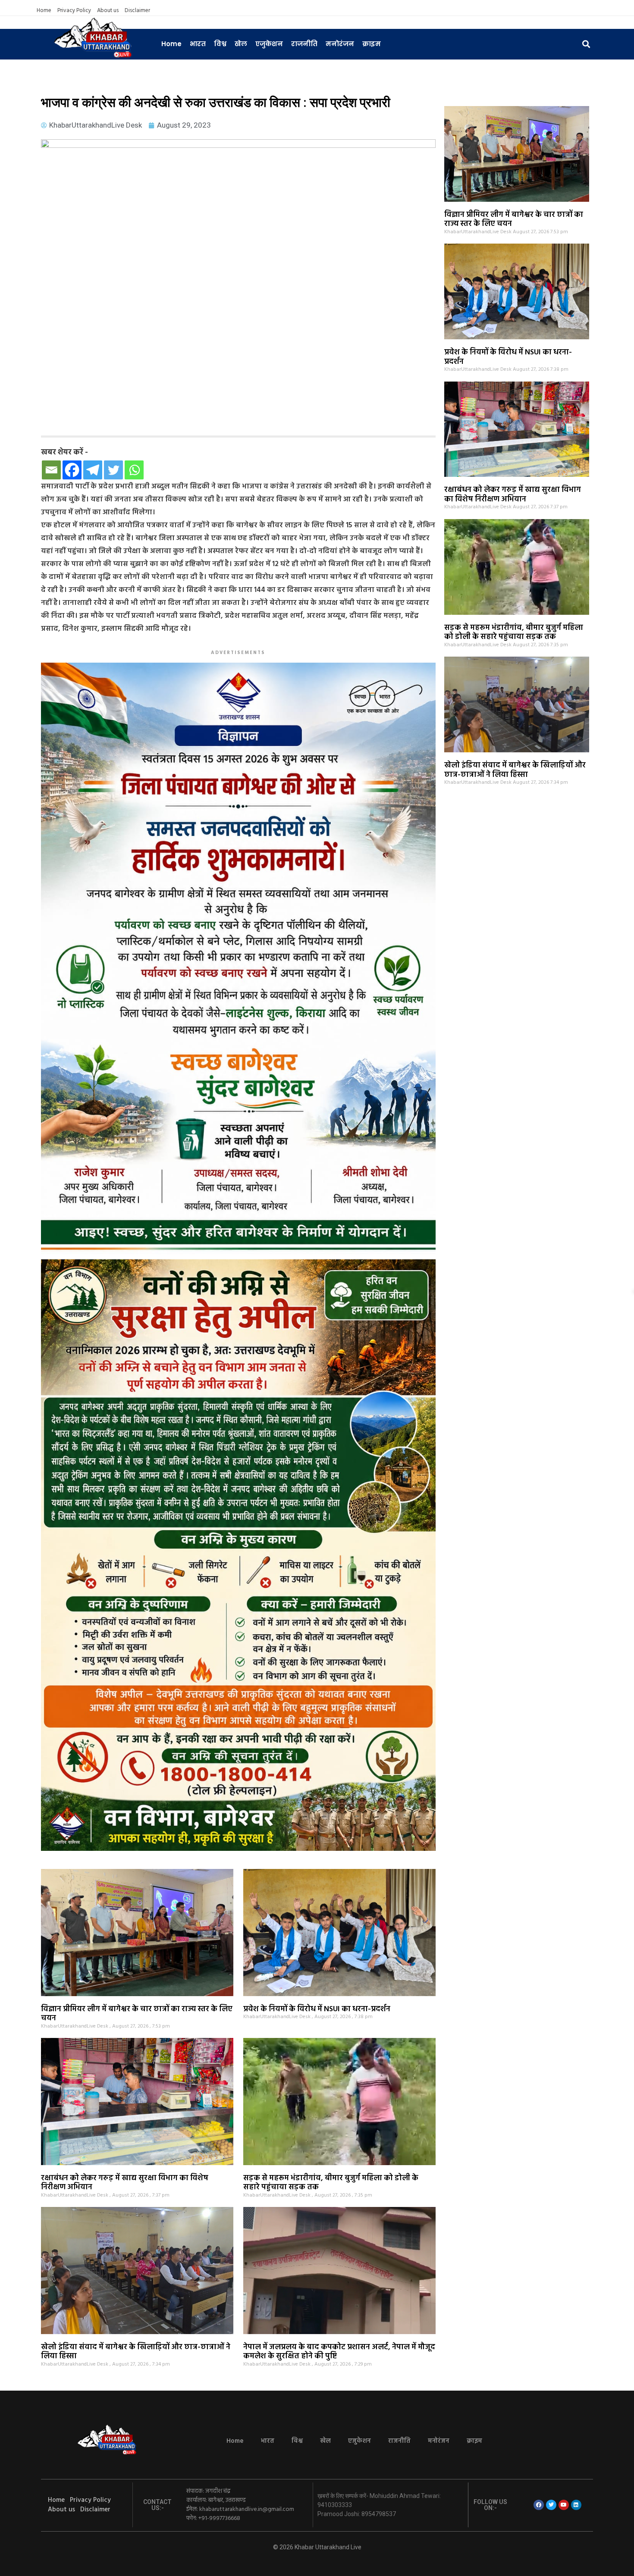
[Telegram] (93, 470)
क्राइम (372, 44)
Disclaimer (137, 11)
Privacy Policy (74, 11)
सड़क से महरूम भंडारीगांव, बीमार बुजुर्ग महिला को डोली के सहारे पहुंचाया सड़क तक (514, 633)
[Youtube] (564, 2505)
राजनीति (304, 44)
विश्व (220, 44)
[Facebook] (72, 470)
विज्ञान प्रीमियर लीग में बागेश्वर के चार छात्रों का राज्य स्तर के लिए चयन (514, 220)
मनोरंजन (340, 44)
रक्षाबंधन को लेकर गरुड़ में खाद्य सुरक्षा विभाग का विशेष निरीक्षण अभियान (513, 495)
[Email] (51, 470)
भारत (198, 44)
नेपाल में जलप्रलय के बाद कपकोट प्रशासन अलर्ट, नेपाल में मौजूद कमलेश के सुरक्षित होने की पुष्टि (339, 2352)
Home (44, 11)
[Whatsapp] (134, 470)
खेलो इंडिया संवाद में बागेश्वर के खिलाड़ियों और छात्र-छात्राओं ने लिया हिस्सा (515, 770)
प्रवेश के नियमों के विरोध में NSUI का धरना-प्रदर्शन (508, 357)
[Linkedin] (576, 2505)
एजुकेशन (269, 44)
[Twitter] (113, 470)
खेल (241, 44)
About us (108, 11)
